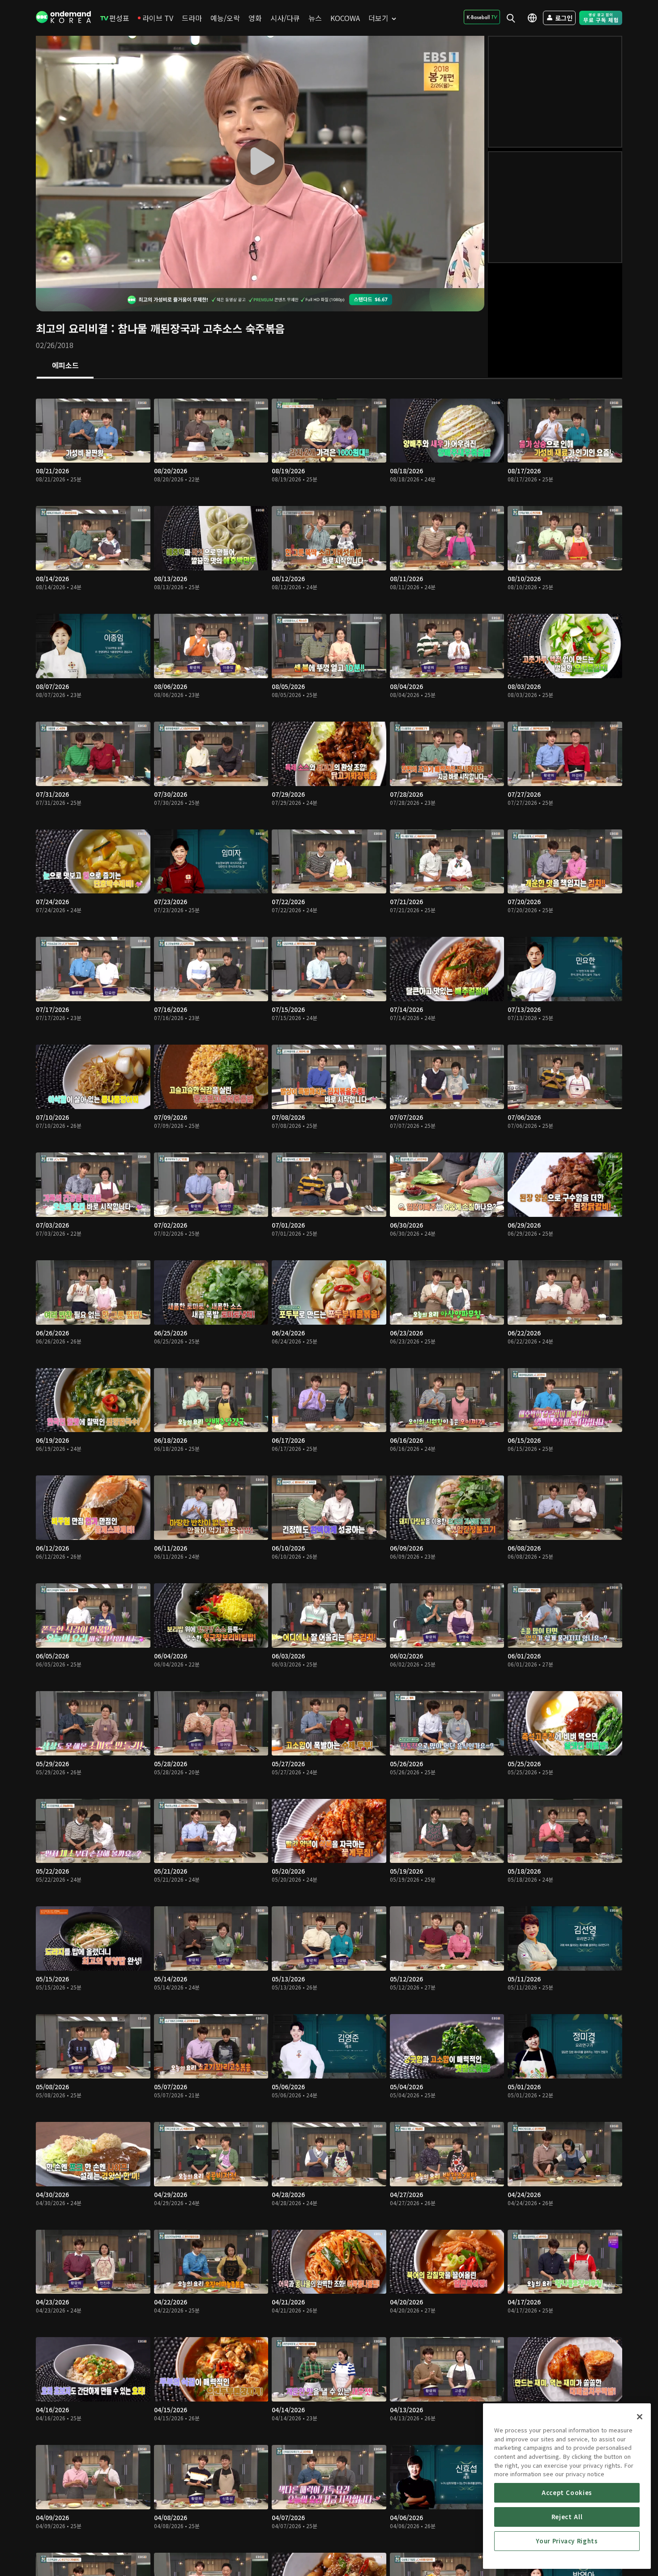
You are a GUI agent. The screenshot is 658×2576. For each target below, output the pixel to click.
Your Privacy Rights (567, 2541)
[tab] (65, 366)
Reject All (567, 2517)
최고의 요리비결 (72, 328)
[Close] (640, 2417)
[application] (260, 162)
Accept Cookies (567, 2493)
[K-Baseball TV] (482, 17)
